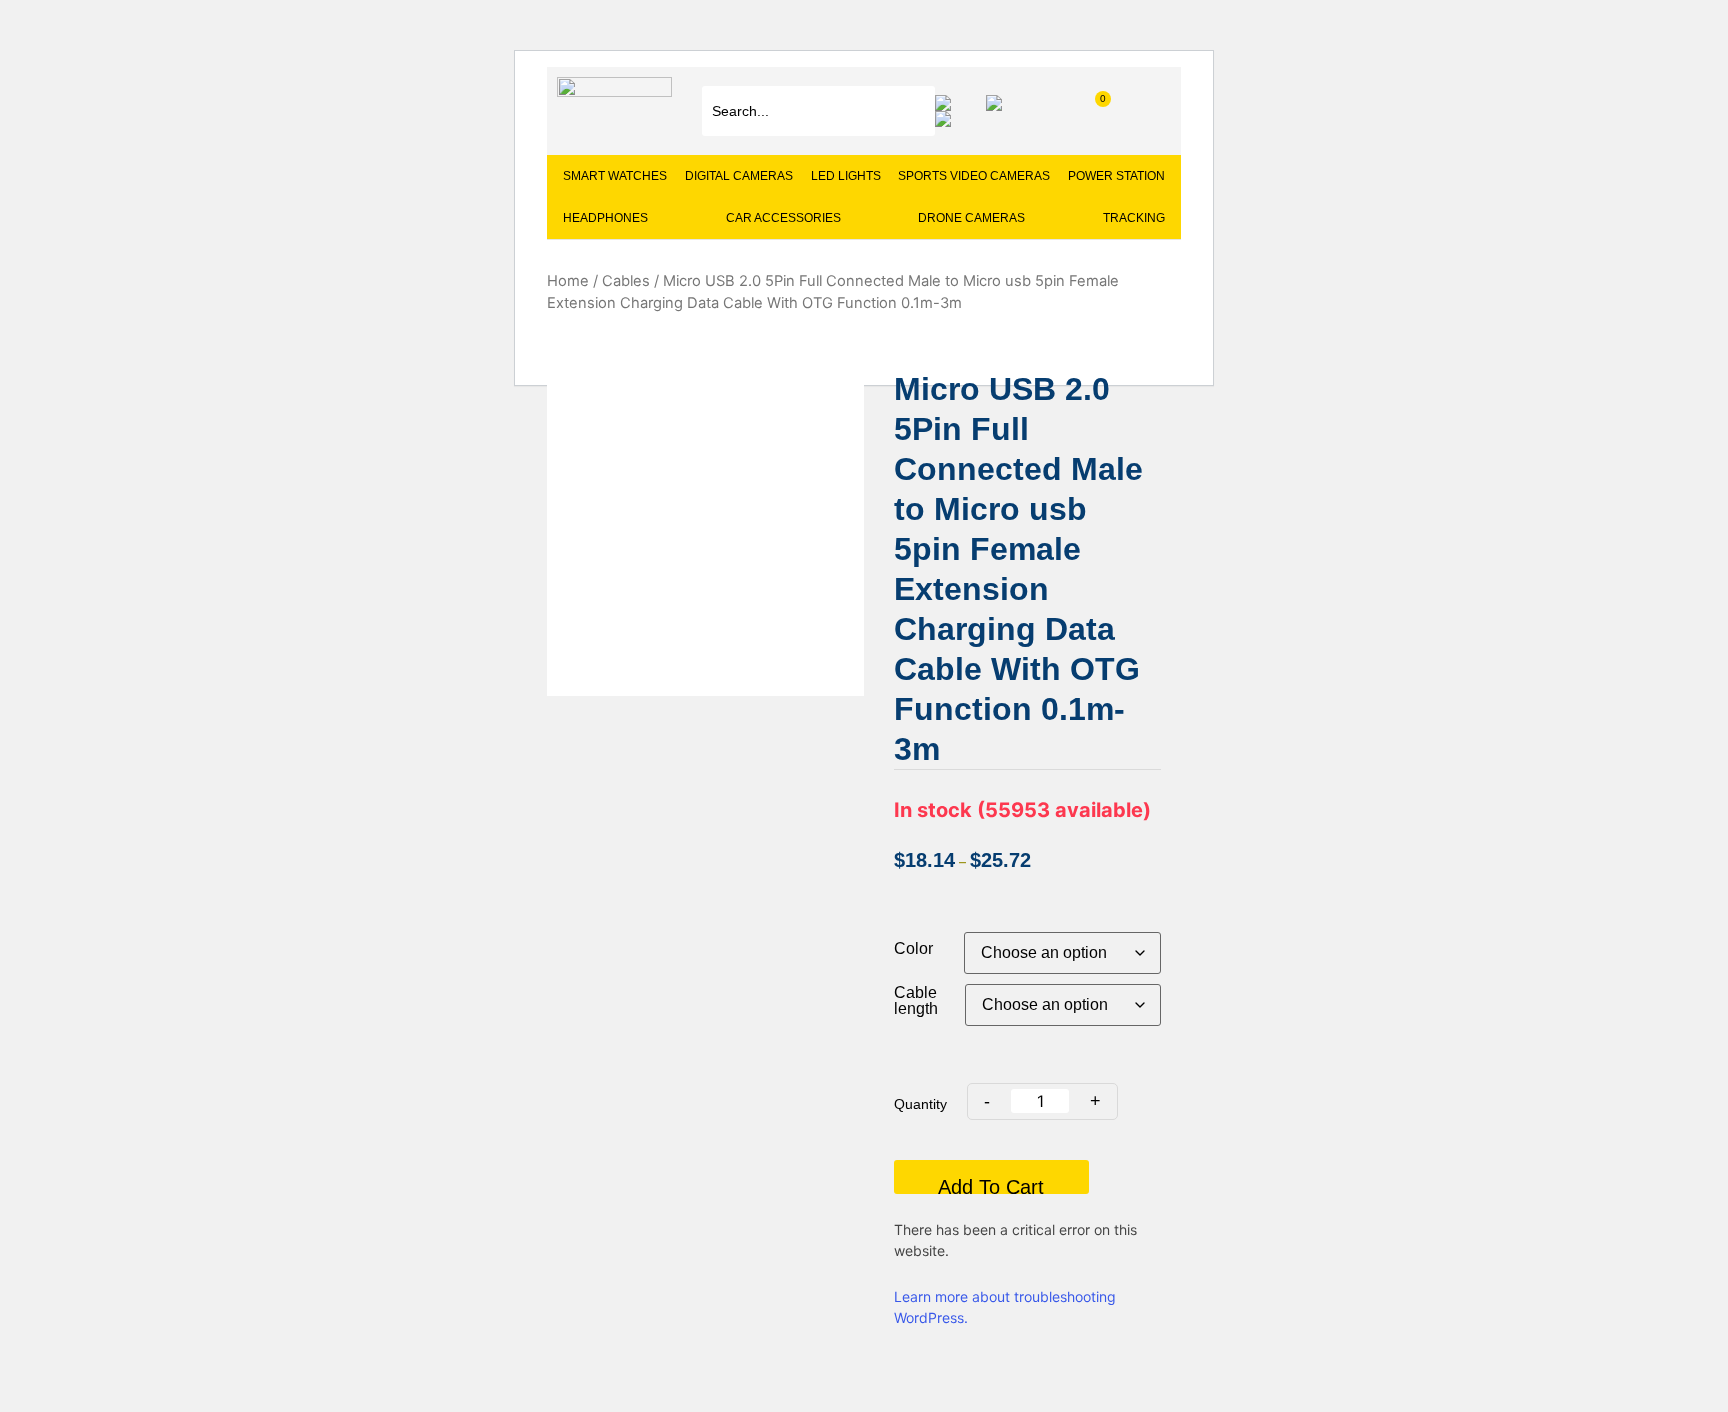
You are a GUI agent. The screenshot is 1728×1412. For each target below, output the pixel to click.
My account (999, 103)
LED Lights (846, 176)
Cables (626, 281)
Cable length (916, 1001)
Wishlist (948, 103)
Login (948, 119)
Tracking (1134, 218)
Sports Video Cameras (974, 176)
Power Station (1116, 176)
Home (568, 281)
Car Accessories (783, 218)
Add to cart (991, 1185)
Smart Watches (615, 176)
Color (913, 949)
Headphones (605, 218)
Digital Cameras (739, 176)
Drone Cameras (971, 218)
